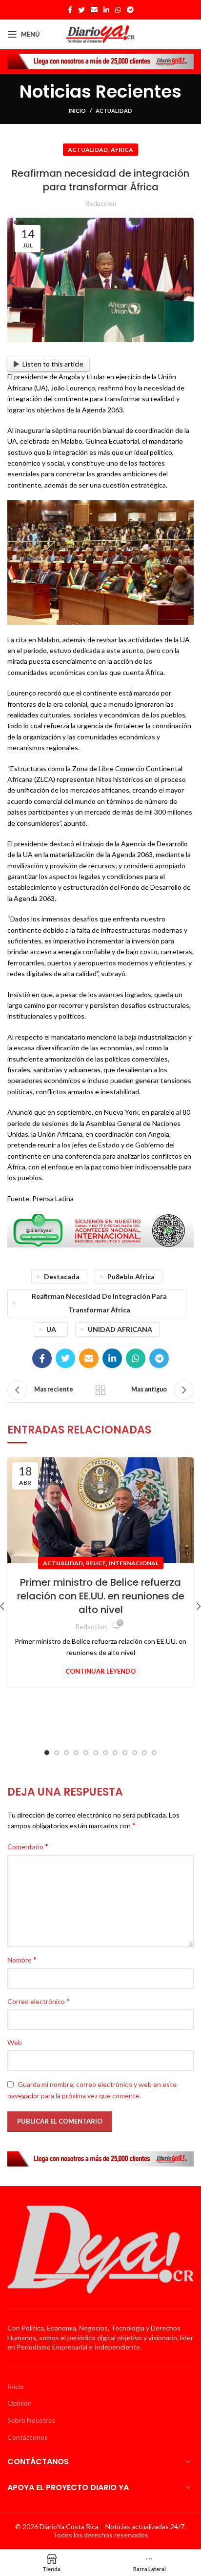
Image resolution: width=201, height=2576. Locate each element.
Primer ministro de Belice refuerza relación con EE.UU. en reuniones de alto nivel (101, 1596)
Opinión (20, 2403)
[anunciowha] (100, 1230)
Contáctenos (28, 2437)
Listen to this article (53, 364)
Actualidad (114, 111)
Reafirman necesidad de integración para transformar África (99, 1303)
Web (15, 2042)
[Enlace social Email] (94, 10)
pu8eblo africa (131, 1277)
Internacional (134, 1563)
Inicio (77, 111)
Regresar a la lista (100, 1390)
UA (51, 1329)
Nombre (22, 1959)
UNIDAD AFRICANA (120, 1329)
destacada (62, 1277)
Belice (96, 1563)
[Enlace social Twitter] (81, 10)
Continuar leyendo (100, 1671)
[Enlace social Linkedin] (106, 10)
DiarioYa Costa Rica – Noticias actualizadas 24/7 (112, 2526)
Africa (122, 150)
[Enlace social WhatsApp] (118, 10)
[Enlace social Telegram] (130, 10)
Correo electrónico (39, 2001)
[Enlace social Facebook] (70, 10)
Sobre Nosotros (31, 2420)
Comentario (28, 1846)
